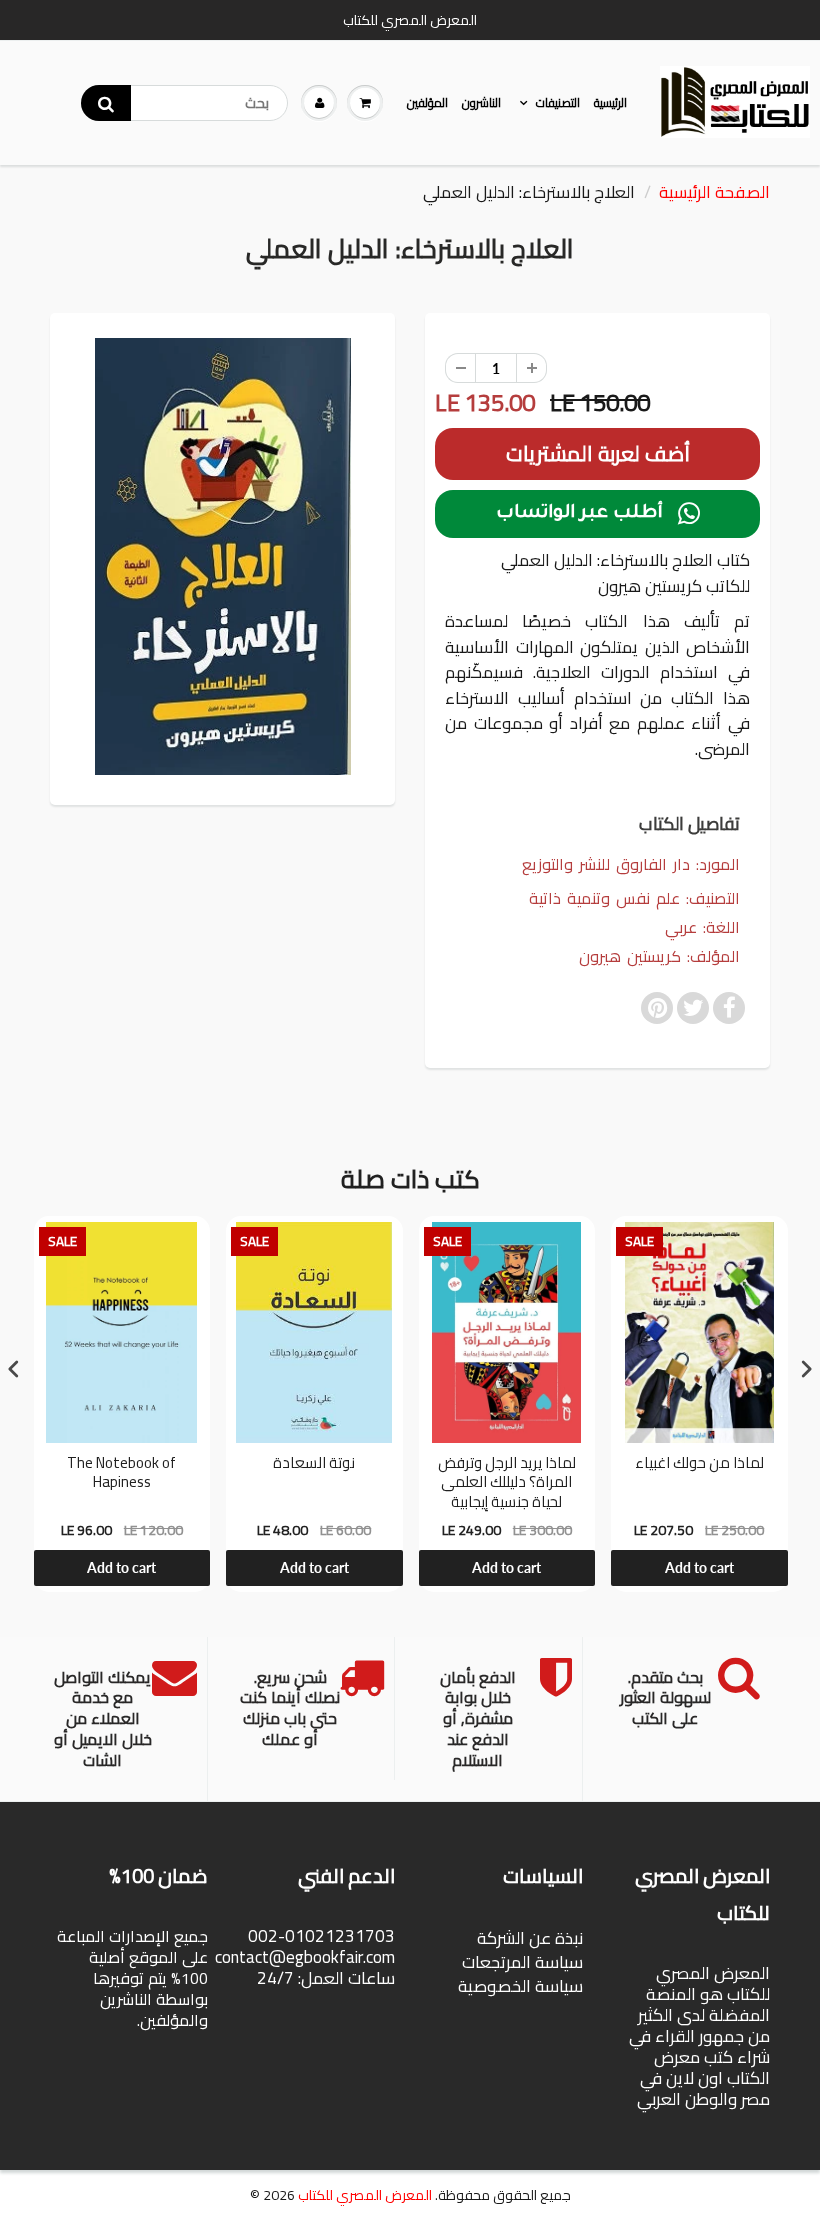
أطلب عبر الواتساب (598, 514)
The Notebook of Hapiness (121, 1475)
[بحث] (106, 103)
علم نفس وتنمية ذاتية (604, 898)
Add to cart (121, 1567)
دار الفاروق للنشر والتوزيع (606, 864)
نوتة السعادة (314, 1465)
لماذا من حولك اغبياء (699, 1465)
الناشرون (481, 102)
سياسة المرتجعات (522, 1962)
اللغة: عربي (702, 927)
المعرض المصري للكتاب (365, 2195)
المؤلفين (427, 102)
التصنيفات (558, 102)
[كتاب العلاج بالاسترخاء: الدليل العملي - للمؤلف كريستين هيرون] (222, 556)
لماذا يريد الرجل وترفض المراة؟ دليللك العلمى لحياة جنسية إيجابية (507, 1482)
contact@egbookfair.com (305, 1957)
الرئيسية (610, 102)
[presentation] (14, 1368)
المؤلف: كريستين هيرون (659, 956)
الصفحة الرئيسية (714, 192)
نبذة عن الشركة (530, 1938)
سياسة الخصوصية (520, 1986)
